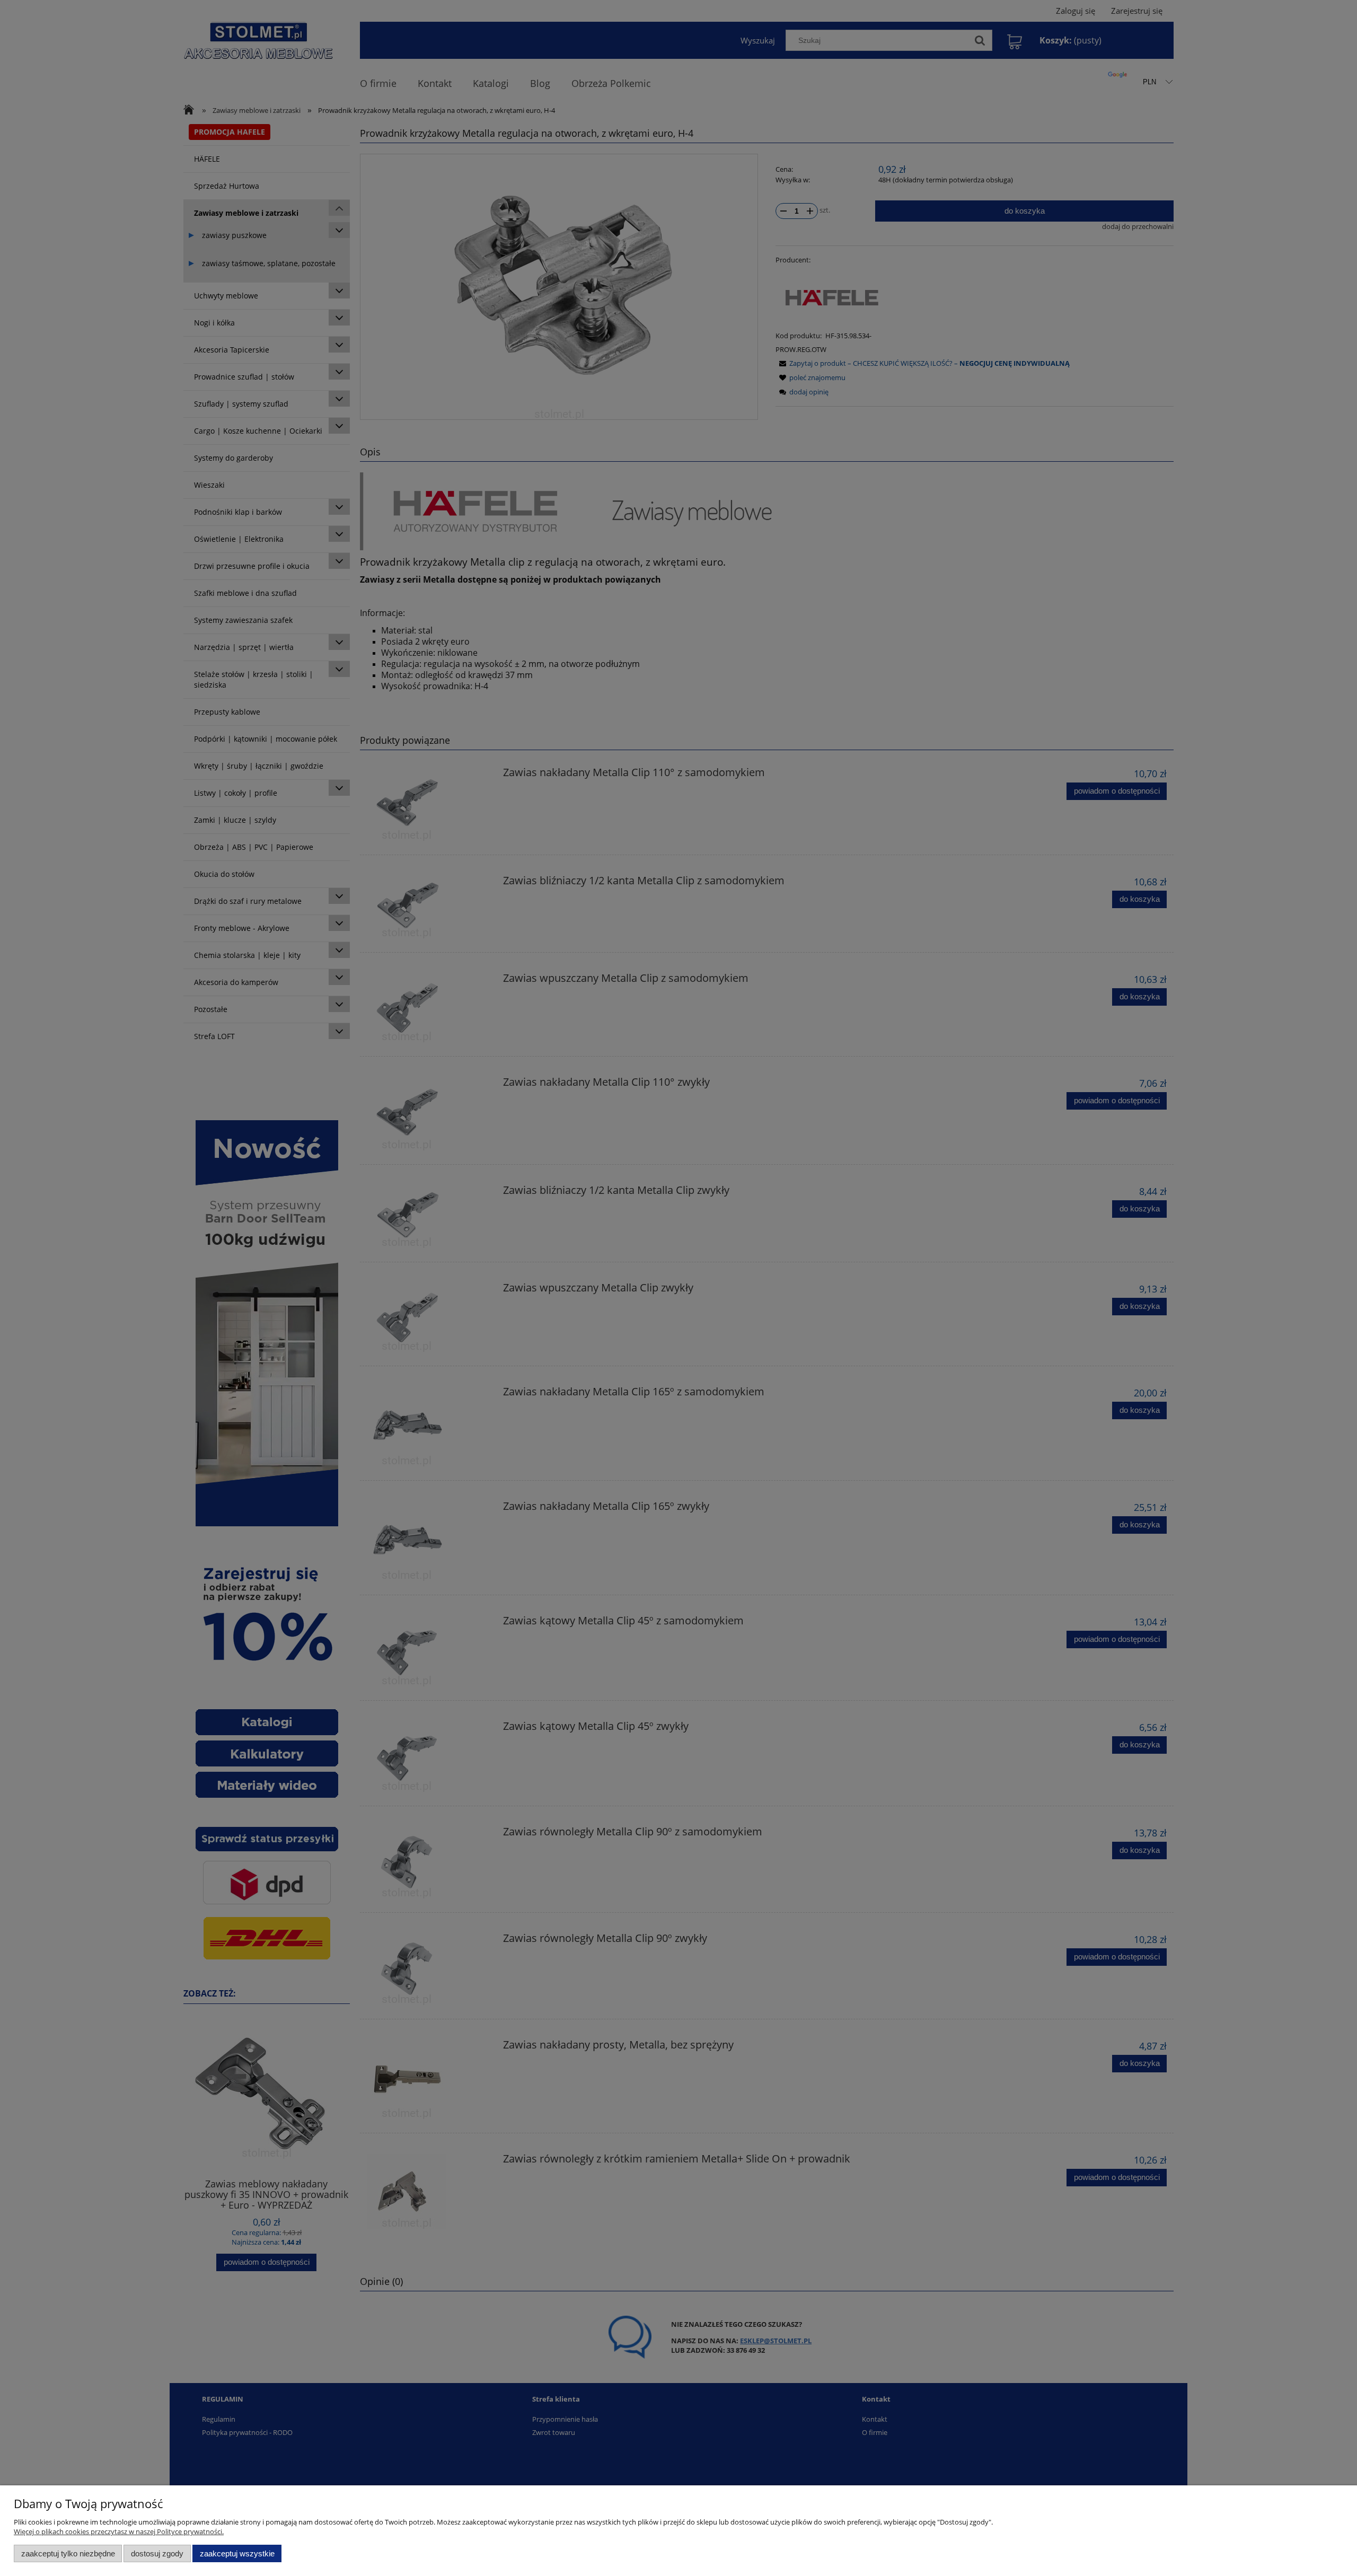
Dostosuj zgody (157, 2553)
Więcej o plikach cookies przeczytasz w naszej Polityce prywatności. (119, 2531)
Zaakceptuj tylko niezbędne (68, 2553)
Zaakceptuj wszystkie (237, 2553)
